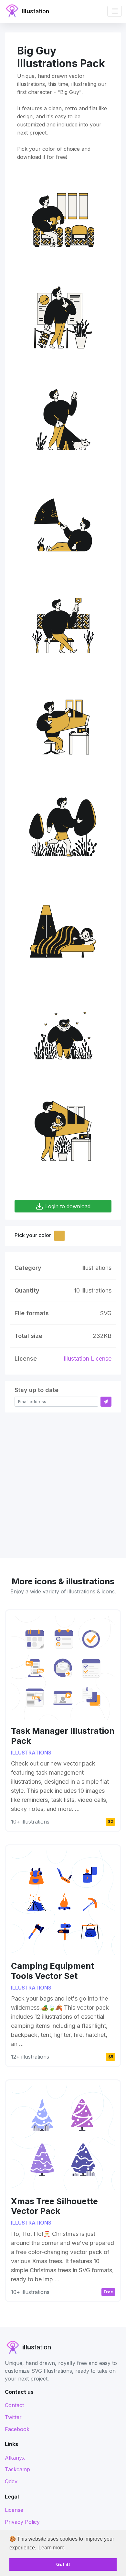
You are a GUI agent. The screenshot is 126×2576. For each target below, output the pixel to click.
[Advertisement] (63, 1482)
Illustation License (88, 1359)
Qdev (11, 2481)
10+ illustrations (30, 1822)
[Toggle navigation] (115, 11)
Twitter (13, 2417)
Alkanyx (15, 2458)
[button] (59, 1236)
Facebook (17, 2429)
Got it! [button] (63, 2564)
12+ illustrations (30, 2057)
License (14, 2510)
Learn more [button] (52, 2548)
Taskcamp (17, 2469)
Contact (14, 2405)
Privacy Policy (22, 2522)
